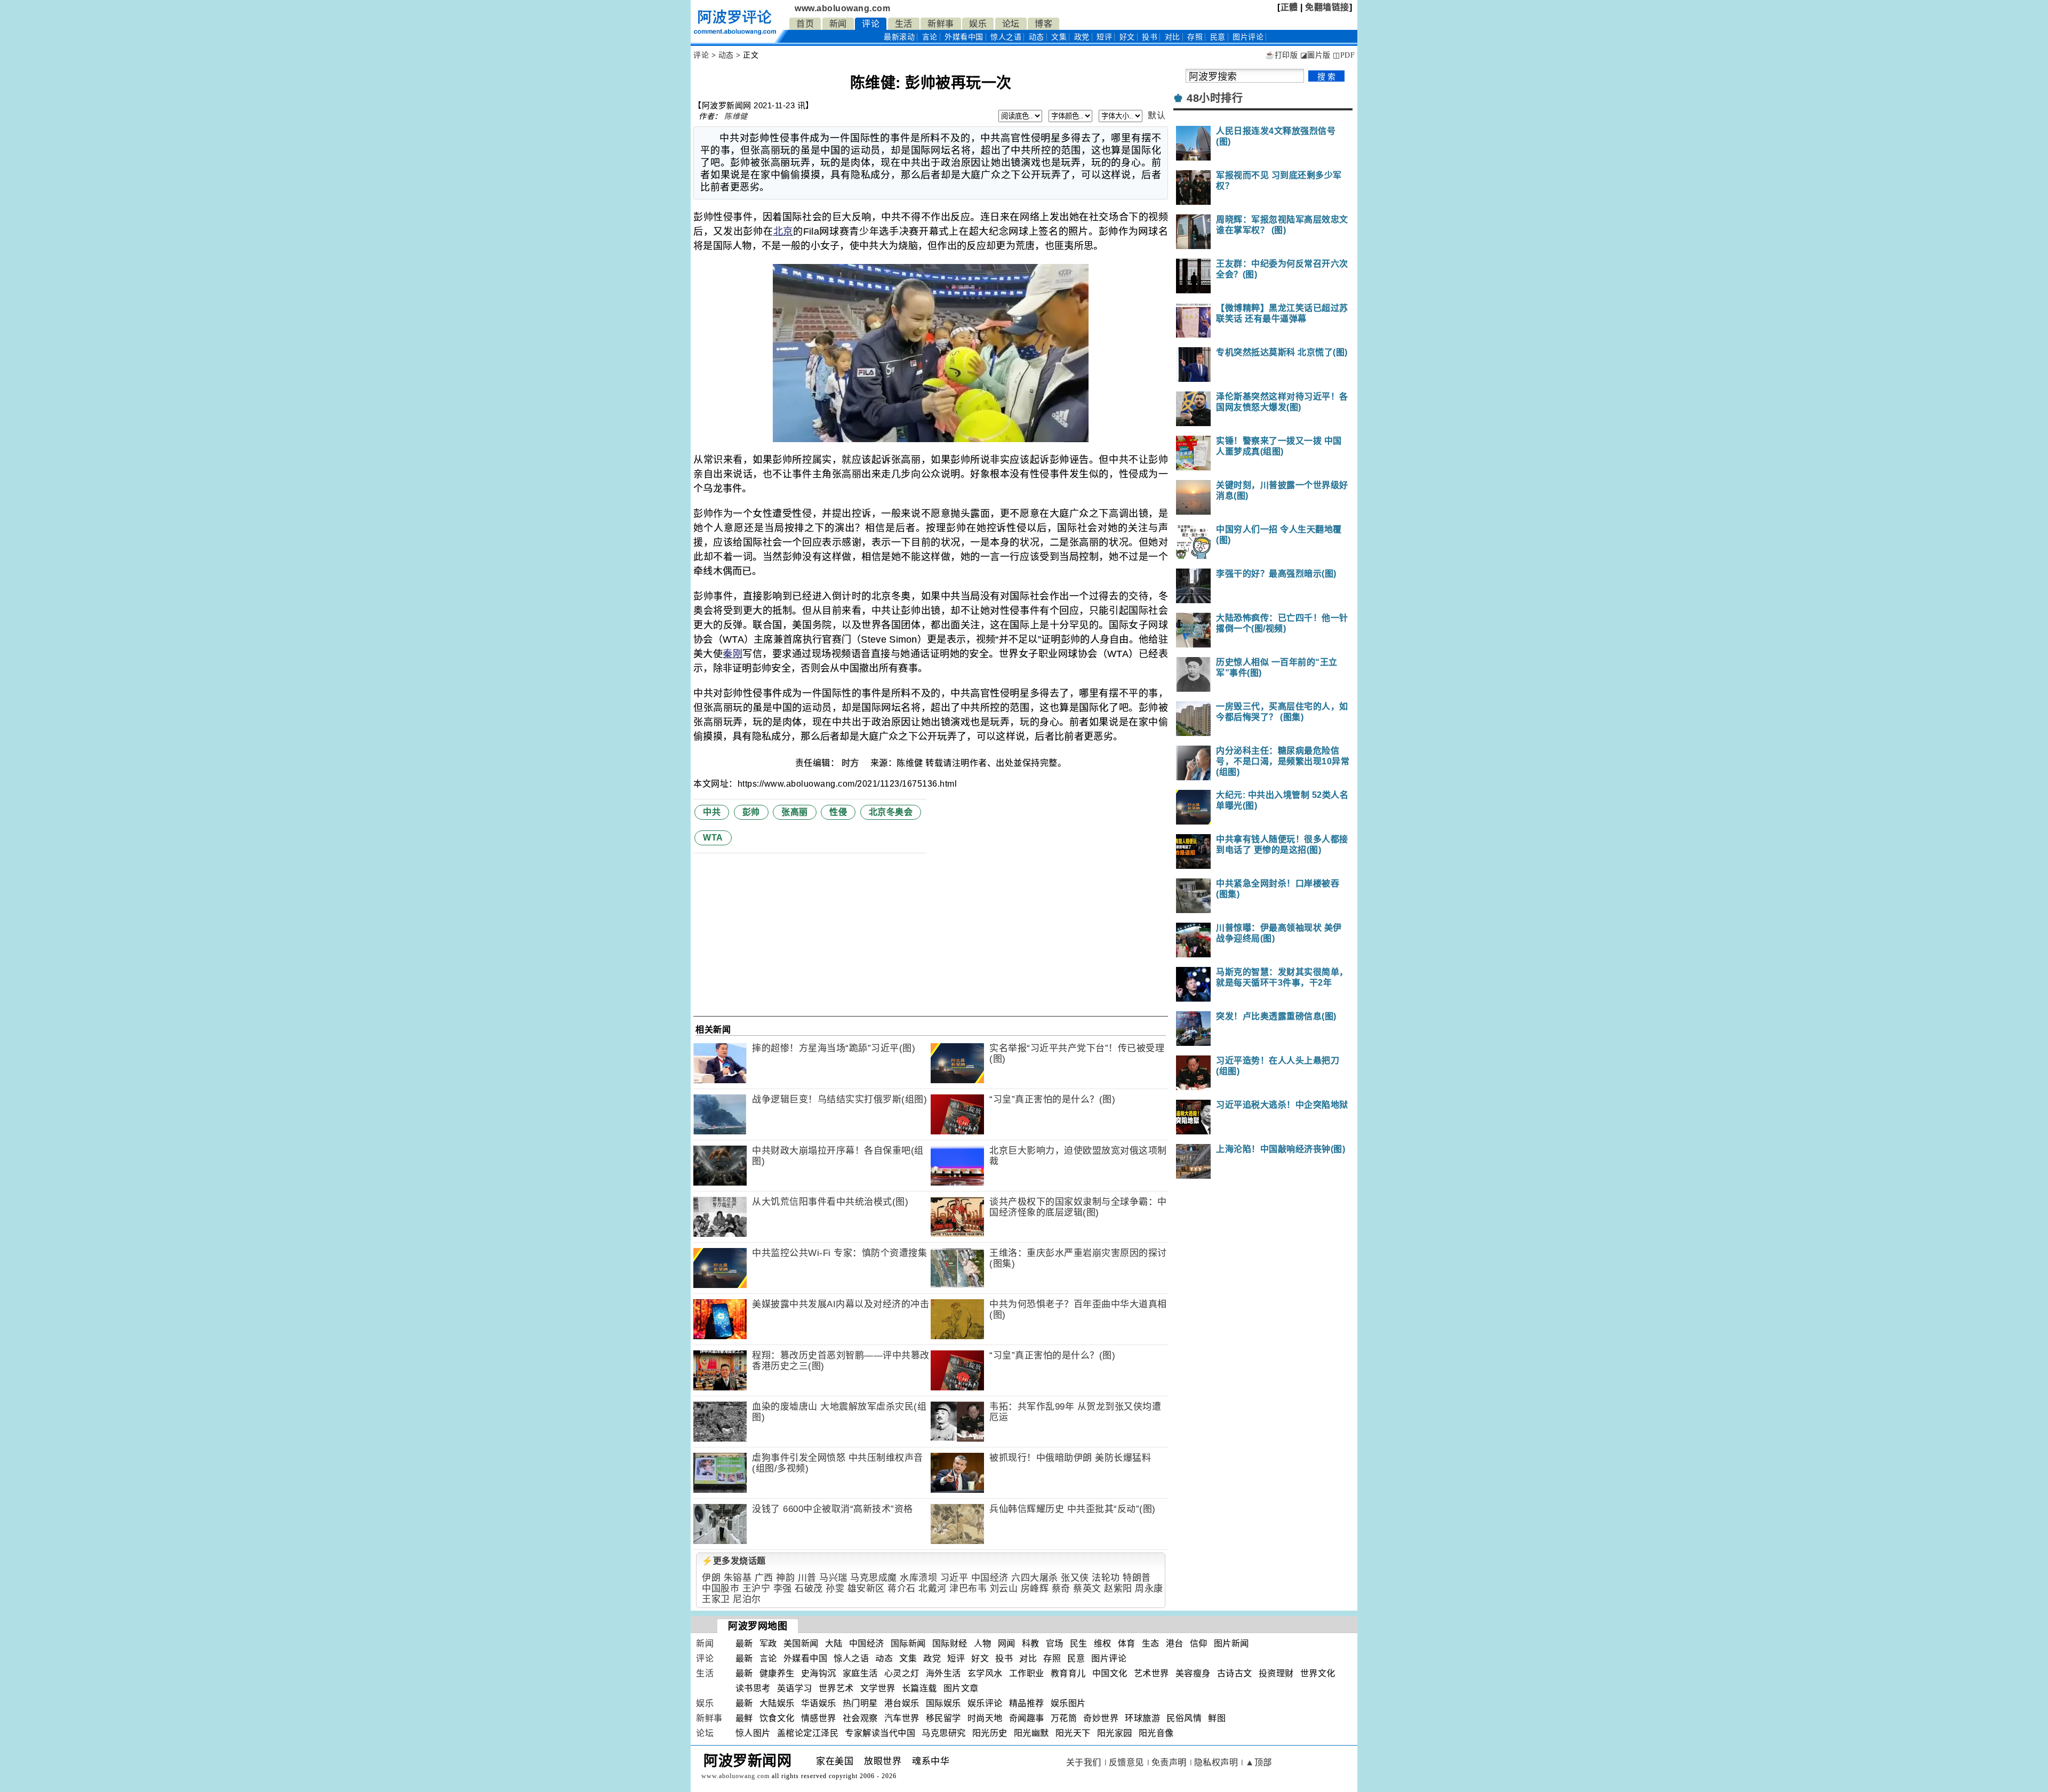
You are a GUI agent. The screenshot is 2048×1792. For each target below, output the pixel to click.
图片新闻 (1231, 1643)
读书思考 (753, 1688)
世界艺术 (836, 1688)
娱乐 (978, 24)
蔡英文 (1087, 1589)
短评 (1104, 37)
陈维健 (736, 116)
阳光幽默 (1031, 1733)
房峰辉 (1035, 1589)
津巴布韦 (968, 1589)
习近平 (954, 1578)
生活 (904, 24)
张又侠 (1075, 1578)
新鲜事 (941, 24)
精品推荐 (1027, 1703)
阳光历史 (990, 1733)
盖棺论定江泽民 (808, 1733)
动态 (1037, 37)
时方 (852, 763)
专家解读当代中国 (880, 1733)
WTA (713, 838)
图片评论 (1109, 1658)
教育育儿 (1068, 1673)
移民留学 (943, 1718)
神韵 (785, 1578)
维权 (1103, 1643)
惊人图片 (753, 1733)
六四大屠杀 (1035, 1578)
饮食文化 (777, 1718)
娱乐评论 (985, 1703)
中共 (712, 812)
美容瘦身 (1193, 1673)
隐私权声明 (1216, 1762)
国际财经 (950, 1643)
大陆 (834, 1643)
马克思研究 (944, 1733)
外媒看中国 (964, 37)
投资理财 (1276, 1673)
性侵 (838, 812)
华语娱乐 (819, 1703)
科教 (1031, 1643)
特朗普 (1137, 1578)
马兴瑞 (833, 1578)
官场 (1055, 1643)
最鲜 (744, 1718)
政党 (1082, 37)
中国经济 (990, 1578)
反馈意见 (1126, 1762)
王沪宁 (757, 1589)
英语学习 (795, 1688)
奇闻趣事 (1027, 1718)
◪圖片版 (1315, 55)
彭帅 (751, 812)
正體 (1289, 7)
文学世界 (878, 1688)
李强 (783, 1589)
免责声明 (1169, 1762)
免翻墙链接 (1327, 7)
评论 (871, 24)
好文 (1127, 37)
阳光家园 (1115, 1733)
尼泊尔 (747, 1599)
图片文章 (961, 1688)
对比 (1173, 37)
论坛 (1011, 24)
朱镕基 (738, 1578)
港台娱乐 (902, 1703)
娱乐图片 (1068, 1703)
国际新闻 (908, 1643)
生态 (1151, 1643)
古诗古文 (1235, 1673)
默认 (1157, 115)
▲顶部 (1259, 1762)
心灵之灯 (902, 1673)
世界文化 (1318, 1673)
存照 (1195, 37)
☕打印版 (1281, 55)
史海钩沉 (819, 1673)
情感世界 (819, 1718)
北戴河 (933, 1589)
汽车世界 (902, 1718)
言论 (930, 37)
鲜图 (1217, 1718)
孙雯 (835, 1589)
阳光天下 (1073, 1733)
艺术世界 (1151, 1673)
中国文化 (1110, 1673)
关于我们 (1084, 1762)
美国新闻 (801, 1643)
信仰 (1199, 1643)
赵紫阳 (1118, 1589)
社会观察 (860, 1718)
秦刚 (733, 654)
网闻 (1007, 1643)
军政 (768, 1643)
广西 (764, 1578)
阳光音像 (1156, 1733)
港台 (1175, 1643)
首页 (805, 24)
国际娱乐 (943, 1703)
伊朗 (711, 1578)
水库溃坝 (918, 1578)
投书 (1150, 37)
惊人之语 (1006, 37)
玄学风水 (985, 1673)
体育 (1127, 1643)
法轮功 (1106, 1578)
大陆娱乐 (777, 1703)
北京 (783, 231)
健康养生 (777, 1673)
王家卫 (716, 1599)
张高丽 (795, 812)
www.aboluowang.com (842, 8)
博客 (1043, 24)
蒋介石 (902, 1589)
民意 (1218, 37)
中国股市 (721, 1589)
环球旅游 (1142, 1718)
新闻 (838, 24)
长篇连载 (919, 1688)
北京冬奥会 (891, 812)
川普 (807, 1578)
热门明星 (860, 1703)
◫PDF (1344, 55)
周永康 (1149, 1589)
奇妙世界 (1101, 1718)
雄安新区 (866, 1589)
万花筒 (1064, 1718)
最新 (899, 37)
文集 (1059, 37)
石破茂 (809, 1589)
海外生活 (943, 1673)
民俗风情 (1184, 1718)
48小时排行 (1215, 98)
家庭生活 (860, 1673)
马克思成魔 (874, 1578)
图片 (1248, 37)
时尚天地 (985, 1718)
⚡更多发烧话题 (734, 1561)
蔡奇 (1061, 1589)
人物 (983, 1643)
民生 (1079, 1643)
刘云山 (1004, 1589)
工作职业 (1027, 1673)
